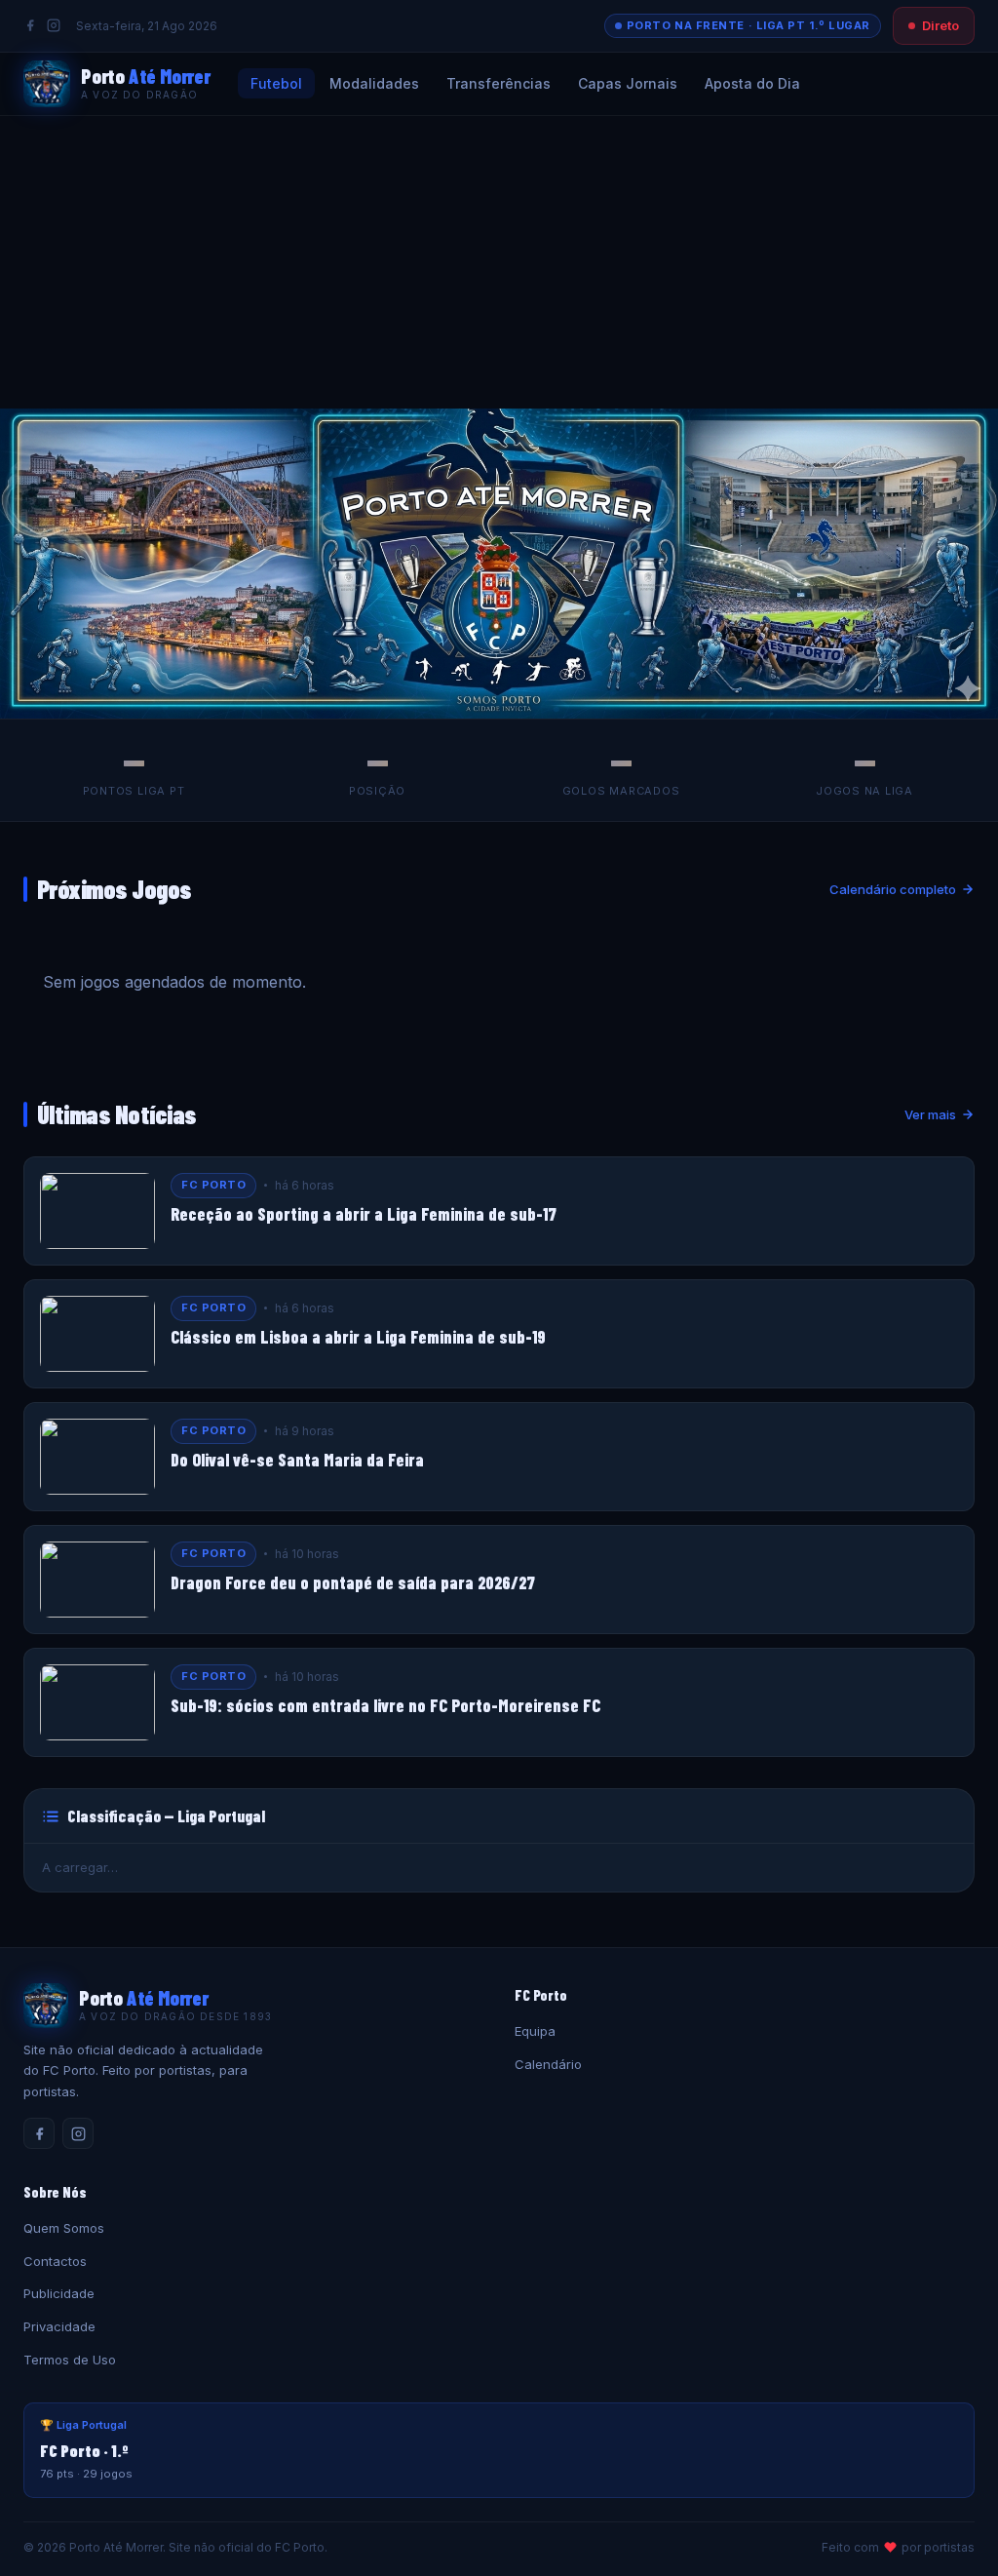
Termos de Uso (70, 2360)
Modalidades (374, 83)
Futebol (276, 83)
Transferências (499, 83)
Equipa (535, 2031)
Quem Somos (64, 2228)
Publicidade (59, 2293)
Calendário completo (893, 889)
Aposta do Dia (752, 83)
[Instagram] (54, 25)
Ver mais (930, 1114)
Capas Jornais (628, 83)
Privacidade (59, 2326)
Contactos (55, 2261)
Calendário (548, 2064)
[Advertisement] (499, 262)
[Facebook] (30, 25)
